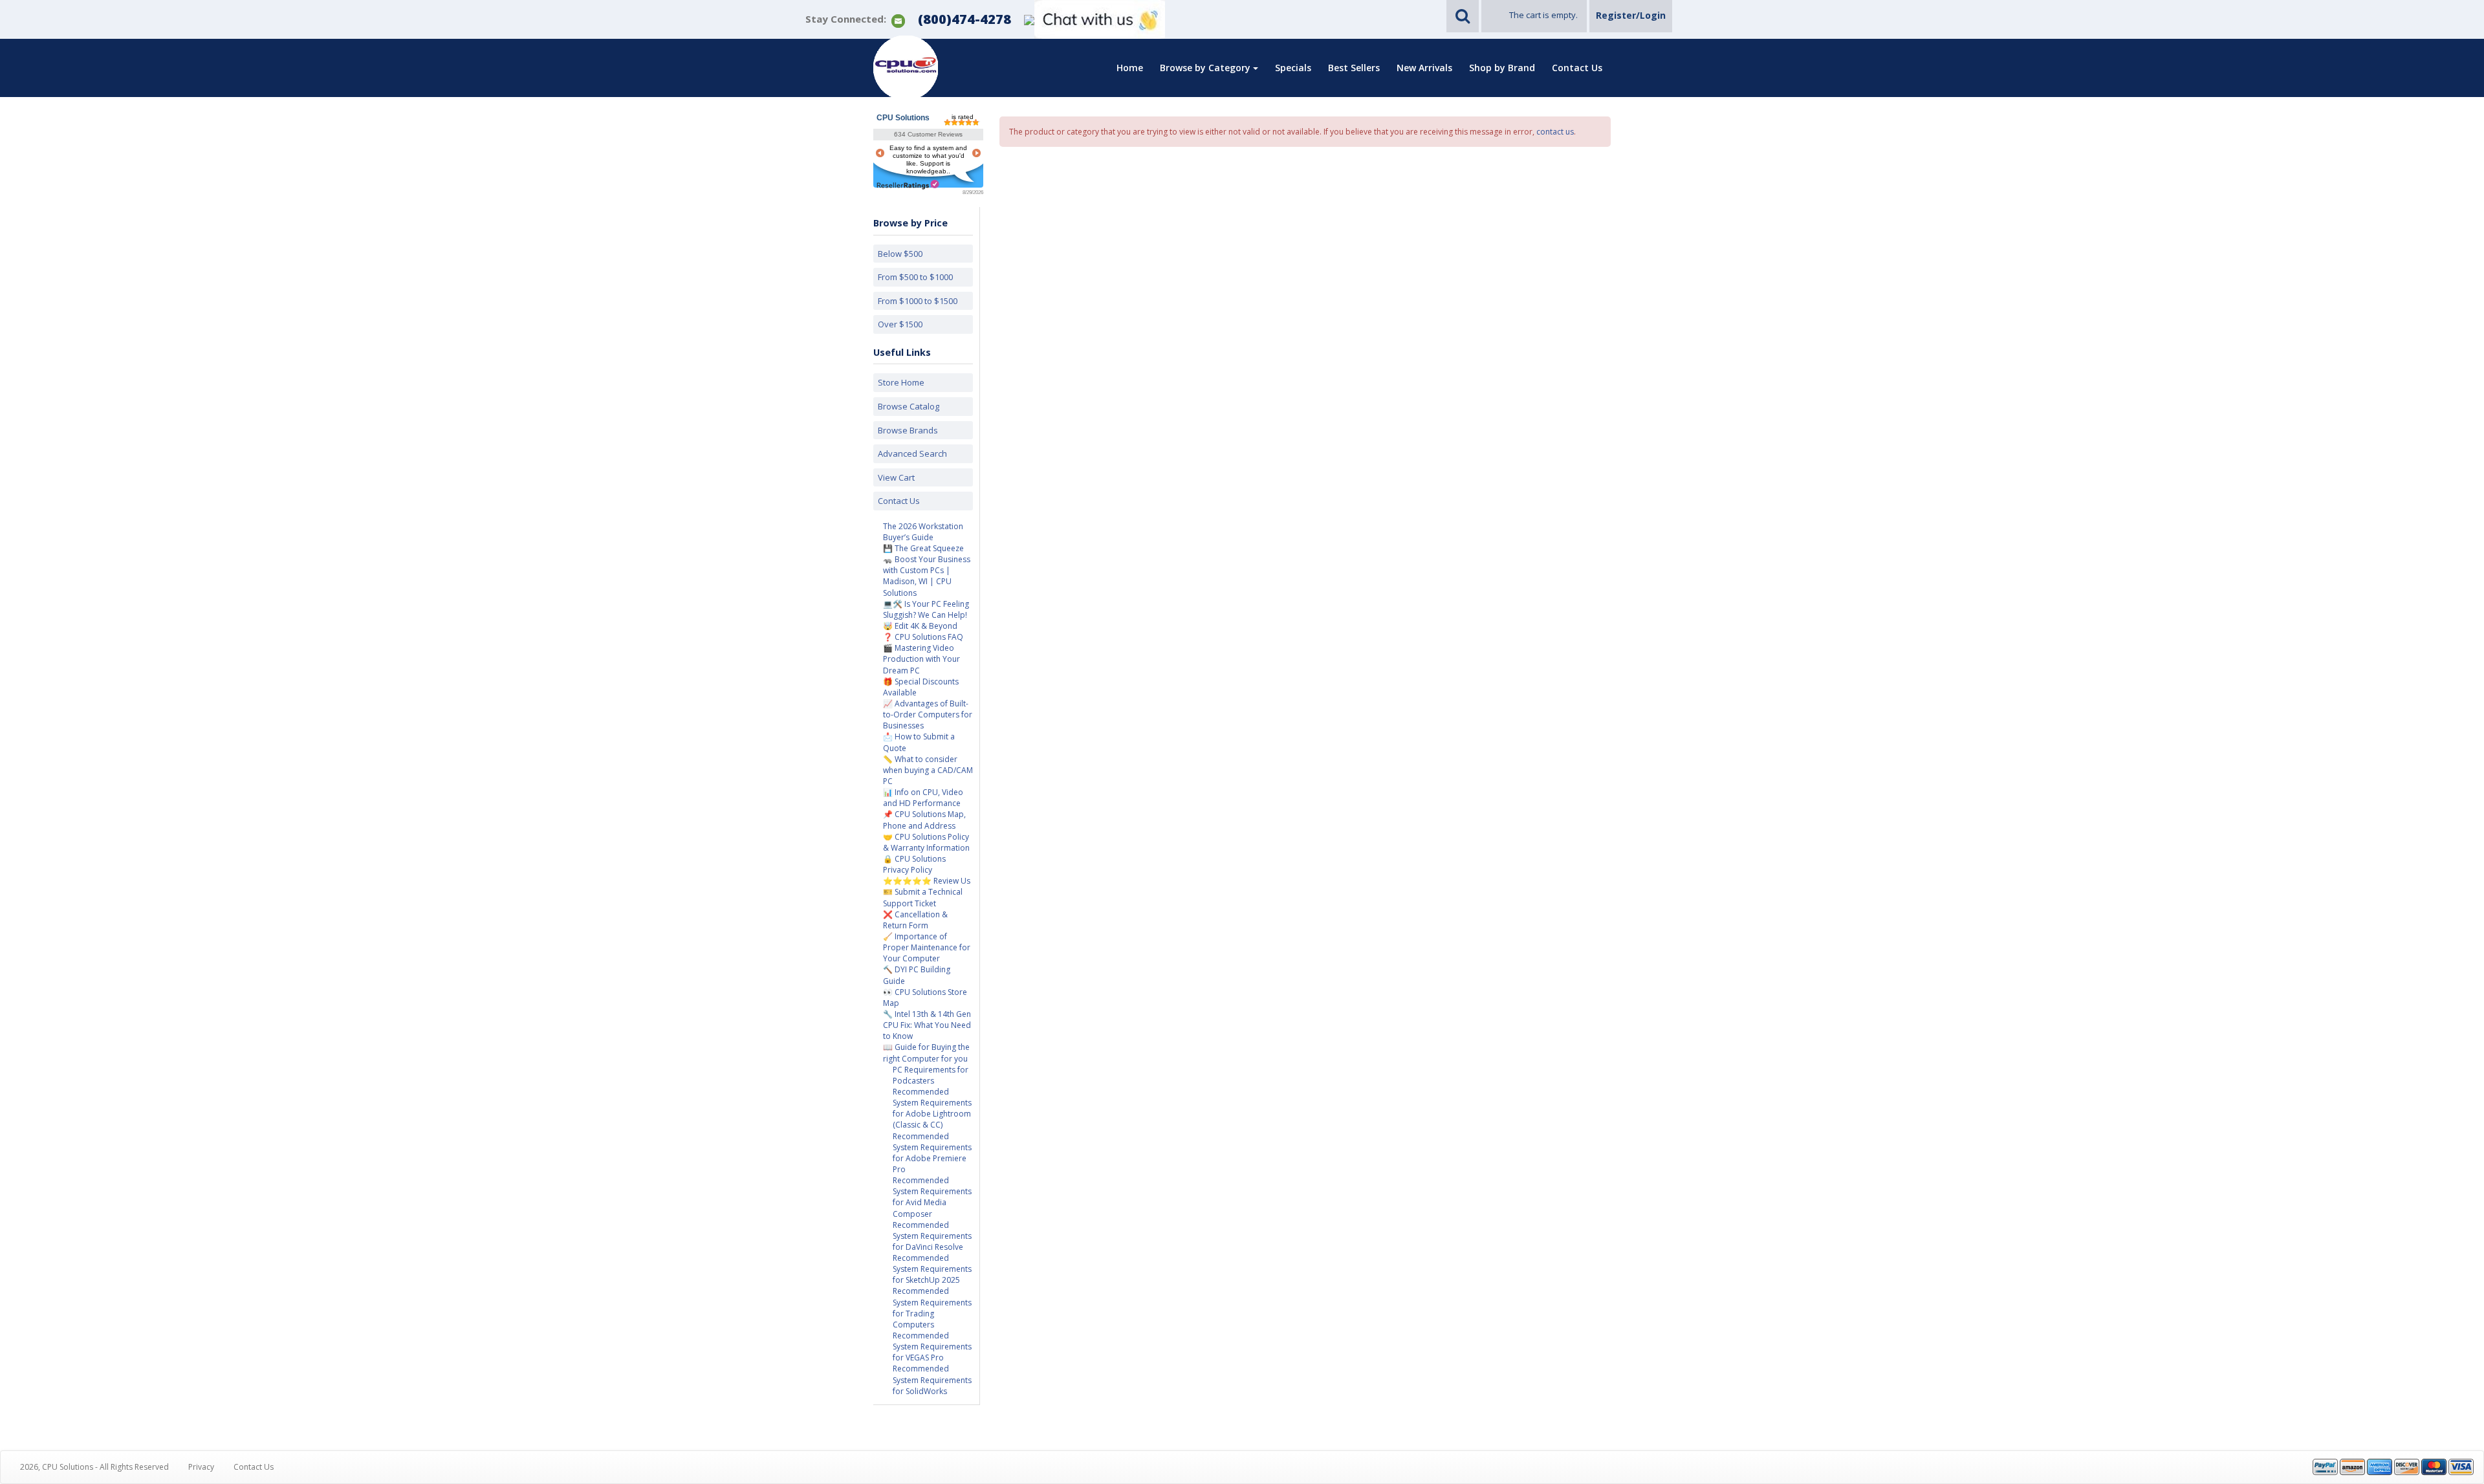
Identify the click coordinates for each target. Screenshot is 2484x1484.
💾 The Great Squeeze (923, 548)
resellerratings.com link (908, 185)
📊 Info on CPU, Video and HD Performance (923, 798)
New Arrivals (1424, 68)
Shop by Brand (1502, 68)
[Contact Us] (898, 20)
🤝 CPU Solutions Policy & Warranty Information (926, 842)
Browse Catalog (909, 406)
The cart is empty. (1543, 15)
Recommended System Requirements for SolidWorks (932, 1380)
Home (1130, 68)
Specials (1293, 68)
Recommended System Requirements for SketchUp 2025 (932, 1269)
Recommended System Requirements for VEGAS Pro (932, 1347)
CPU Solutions (903, 118)
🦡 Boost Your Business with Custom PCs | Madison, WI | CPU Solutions (927, 576)
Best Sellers (1354, 68)
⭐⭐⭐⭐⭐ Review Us (927, 881)
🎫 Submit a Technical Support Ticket (923, 897)
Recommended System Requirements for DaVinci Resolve (932, 1236)
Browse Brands (908, 430)
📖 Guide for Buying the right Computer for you (926, 1053)
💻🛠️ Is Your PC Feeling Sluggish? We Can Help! (926, 609)
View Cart (896, 477)
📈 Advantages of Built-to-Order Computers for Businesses (928, 715)
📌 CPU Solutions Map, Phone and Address (924, 820)
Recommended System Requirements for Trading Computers (932, 1307)
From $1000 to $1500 (918, 301)
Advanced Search (912, 453)
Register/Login (1631, 15)
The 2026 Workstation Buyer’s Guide (923, 532)
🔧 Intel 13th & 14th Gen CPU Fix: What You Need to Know (927, 1025)
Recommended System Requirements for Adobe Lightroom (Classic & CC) (932, 1108)
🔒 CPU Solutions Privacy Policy (914, 864)
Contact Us (1577, 68)
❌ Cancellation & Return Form (915, 920)
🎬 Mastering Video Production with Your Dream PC (921, 659)
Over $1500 (900, 324)
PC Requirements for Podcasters (931, 1075)
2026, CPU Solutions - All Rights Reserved (94, 1467)
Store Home (901, 382)
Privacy (201, 1467)
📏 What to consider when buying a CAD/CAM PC (928, 770)
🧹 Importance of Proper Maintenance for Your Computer (927, 947)
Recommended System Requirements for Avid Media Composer (932, 1197)
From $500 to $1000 (915, 277)
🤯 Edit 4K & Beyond (920, 626)
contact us (1555, 132)
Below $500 (900, 254)
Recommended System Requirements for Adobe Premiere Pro (932, 1153)
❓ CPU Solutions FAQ (923, 637)
